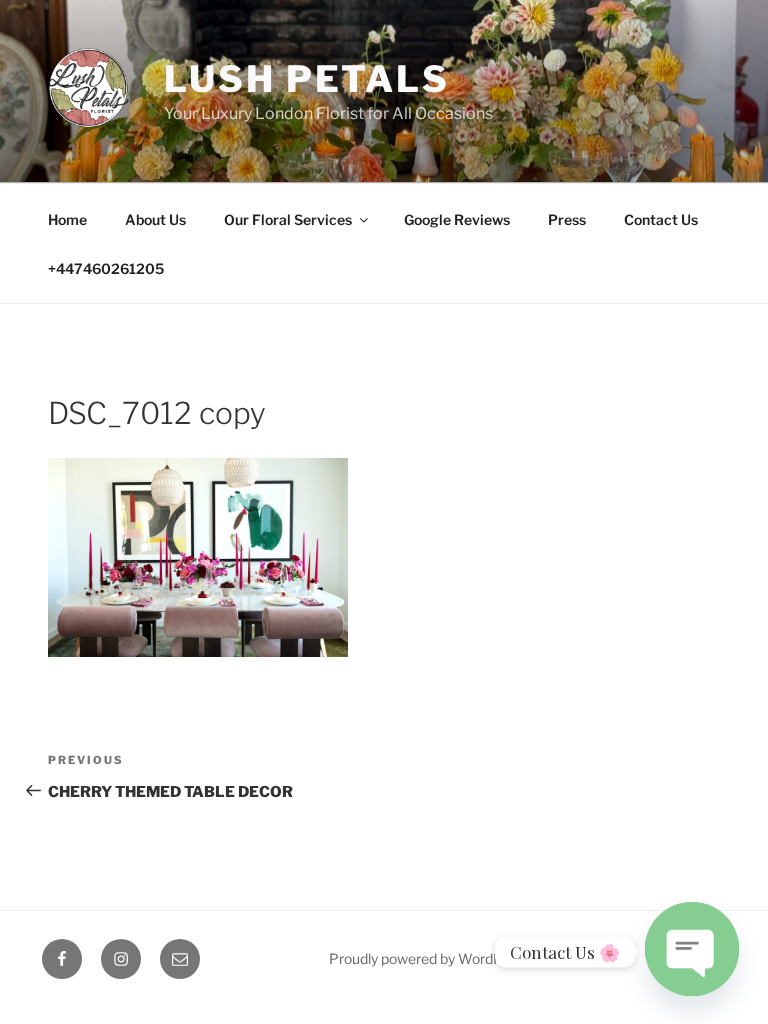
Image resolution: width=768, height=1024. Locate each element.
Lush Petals (307, 79)
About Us (155, 219)
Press (567, 219)
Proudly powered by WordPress (429, 958)
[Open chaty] (692, 946)
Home (67, 219)
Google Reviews (457, 219)
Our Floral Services (288, 219)
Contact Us (661, 219)
